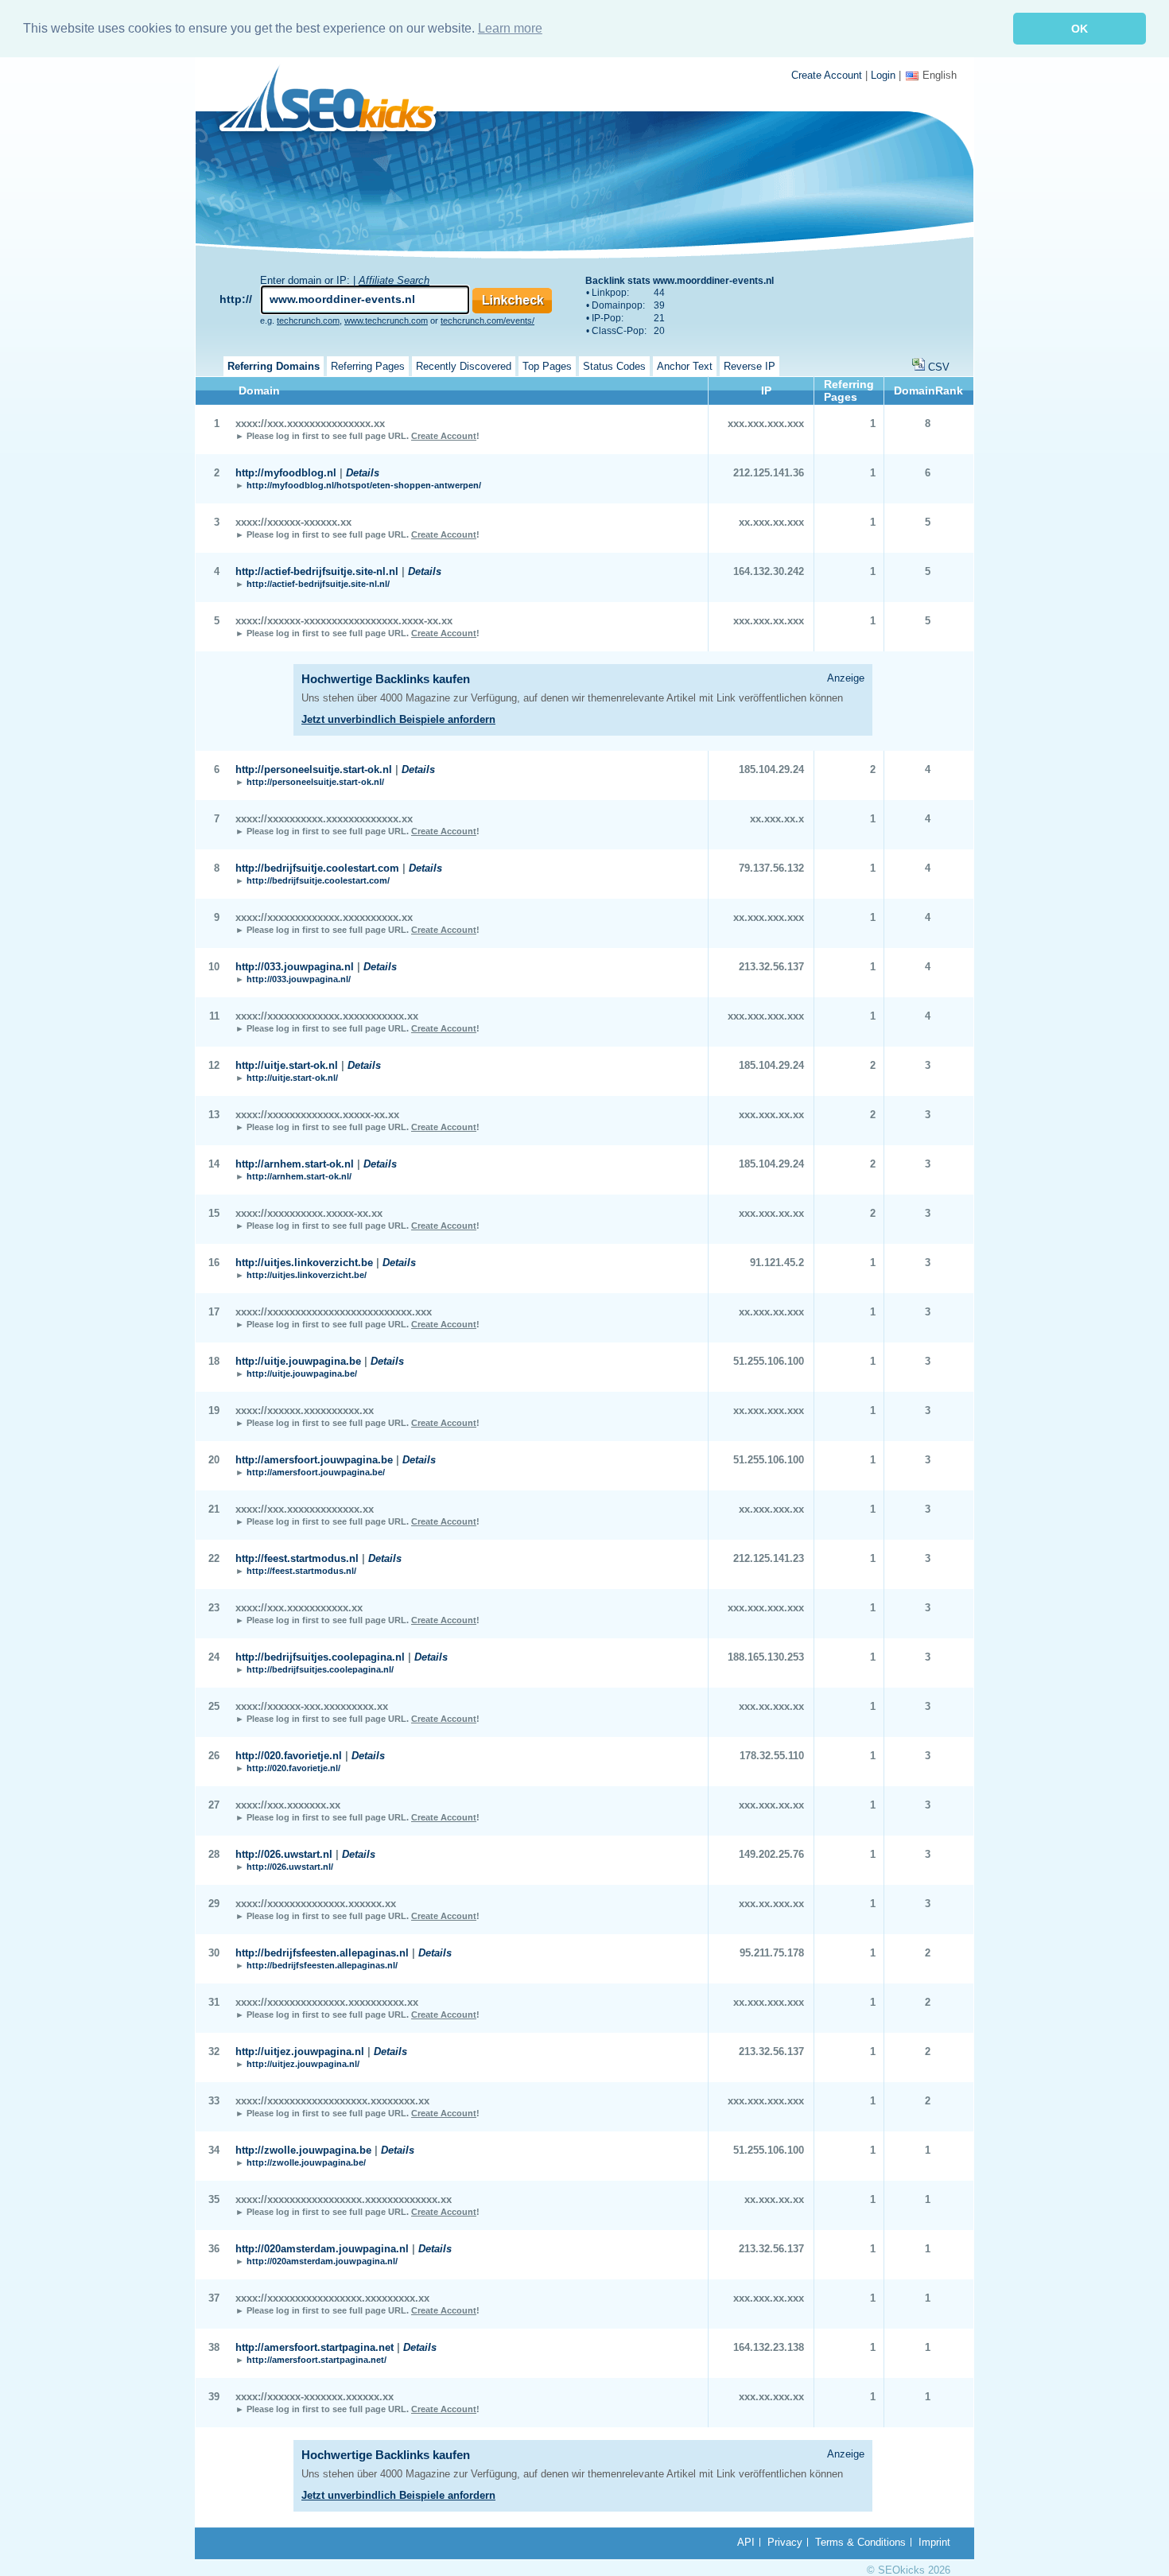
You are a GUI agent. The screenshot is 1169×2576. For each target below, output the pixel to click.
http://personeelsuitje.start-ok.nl (314, 769)
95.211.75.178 (772, 1953)
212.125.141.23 (769, 1558)
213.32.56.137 (771, 967)
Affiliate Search (394, 280)
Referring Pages (368, 366)
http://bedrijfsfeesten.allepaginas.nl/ (322, 1965)
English (940, 75)
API (746, 2542)
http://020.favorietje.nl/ (293, 1768)
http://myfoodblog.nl (286, 473)
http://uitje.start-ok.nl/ (292, 1078)
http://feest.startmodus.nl (297, 1558)
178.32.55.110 (772, 1756)
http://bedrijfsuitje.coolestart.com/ (318, 880)
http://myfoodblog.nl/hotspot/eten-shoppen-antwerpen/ (364, 485)
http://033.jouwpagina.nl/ (299, 979)
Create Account (827, 75)
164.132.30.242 (769, 571)
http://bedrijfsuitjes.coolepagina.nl (320, 1657)
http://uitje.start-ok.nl (287, 1065)
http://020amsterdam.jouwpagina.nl (322, 2249)
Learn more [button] (510, 28)
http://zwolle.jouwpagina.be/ (306, 2162)
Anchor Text (685, 366)
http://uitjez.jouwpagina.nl (300, 2051)
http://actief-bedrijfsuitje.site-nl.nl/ (318, 584)
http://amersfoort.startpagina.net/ (317, 2360)
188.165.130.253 (766, 1657)
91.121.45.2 (777, 1263)
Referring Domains (274, 366)
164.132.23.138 (769, 2347)
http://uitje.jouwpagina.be (298, 1361)
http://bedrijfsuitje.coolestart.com (317, 868)
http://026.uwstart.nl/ (290, 1867)
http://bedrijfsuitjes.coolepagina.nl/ (320, 1669)
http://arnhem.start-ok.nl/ (299, 1176)
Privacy (785, 2542)
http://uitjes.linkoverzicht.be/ (307, 1275)
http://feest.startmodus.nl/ (301, 1571)
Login (883, 75)
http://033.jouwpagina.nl (295, 967)
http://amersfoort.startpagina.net (315, 2347)
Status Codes (614, 366)
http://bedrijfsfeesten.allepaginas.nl (322, 1953)
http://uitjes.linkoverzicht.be (304, 1263)
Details (363, 473)
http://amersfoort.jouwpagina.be (314, 1460)
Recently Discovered (464, 366)
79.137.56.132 (771, 868)
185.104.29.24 (771, 769)
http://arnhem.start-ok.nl (295, 1164)
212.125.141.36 (769, 473)
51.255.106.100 (769, 1361)
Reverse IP (750, 366)
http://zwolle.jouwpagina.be (303, 2150)
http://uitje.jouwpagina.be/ (302, 1373)
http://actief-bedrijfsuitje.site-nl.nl (317, 571)
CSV (939, 367)
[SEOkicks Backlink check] (337, 101)
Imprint (934, 2542)
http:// (236, 299)
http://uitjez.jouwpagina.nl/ (303, 2064)
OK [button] (1080, 29)
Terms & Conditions (860, 2542)
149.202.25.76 (771, 1854)
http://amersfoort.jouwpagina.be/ (316, 1472)
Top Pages (547, 366)
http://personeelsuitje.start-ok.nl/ (315, 782)
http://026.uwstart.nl (284, 1854)
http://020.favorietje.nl (289, 1756)
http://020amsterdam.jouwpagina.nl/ (322, 2261)
